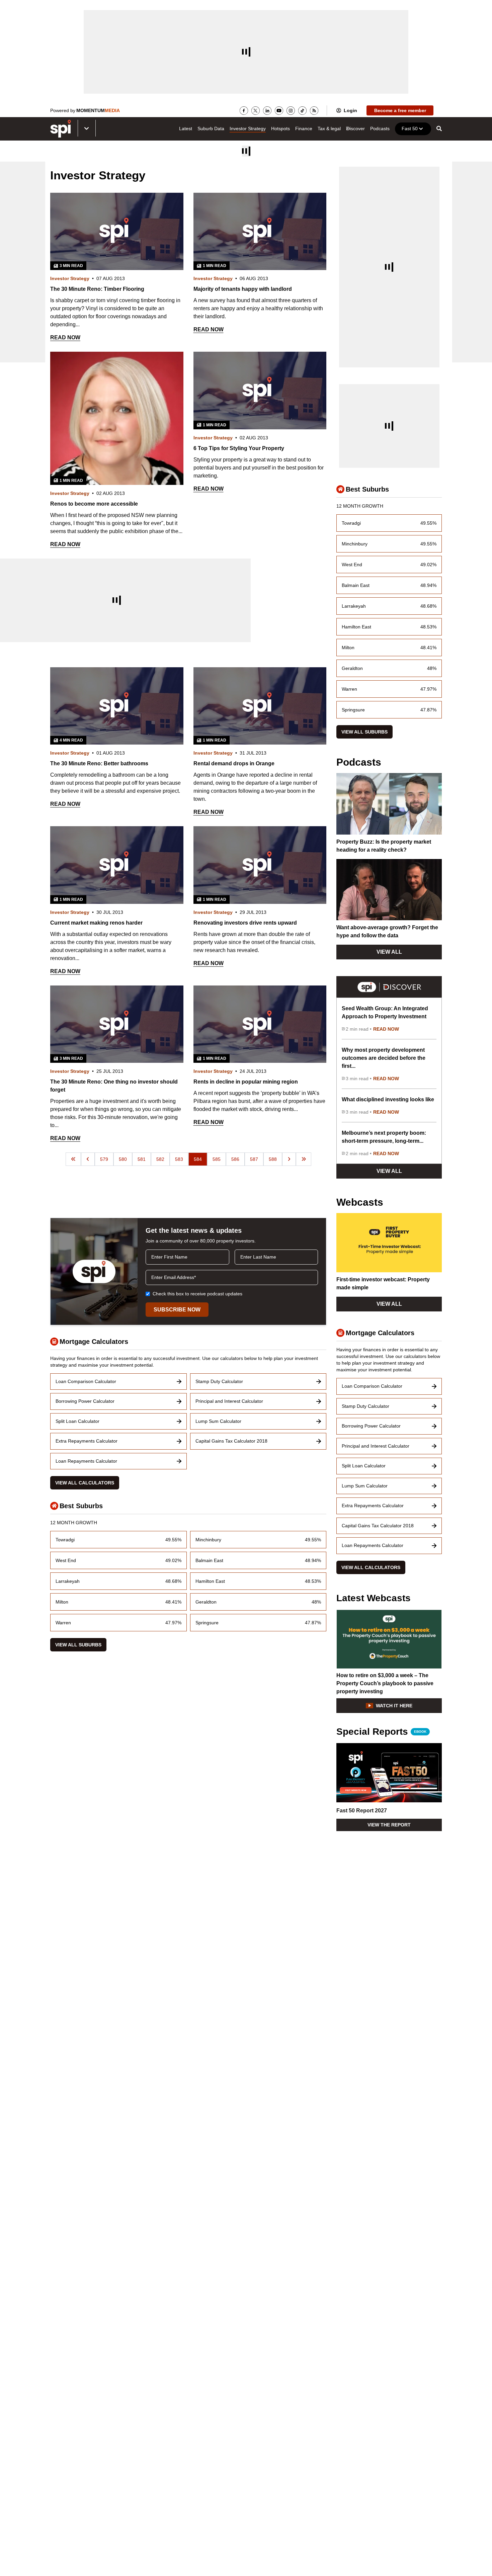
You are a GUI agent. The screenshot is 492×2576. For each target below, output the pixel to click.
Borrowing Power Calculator (85, 1401)
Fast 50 (410, 128)
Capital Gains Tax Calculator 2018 (231, 1441)
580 (123, 1159)
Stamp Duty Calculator (219, 1381)
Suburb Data (211, 128)
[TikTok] (302, 111)
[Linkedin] (267, 111)
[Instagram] (291, 111)
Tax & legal (329, 128)
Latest (186, 128)
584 (198, 1159)
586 (235, 1159)
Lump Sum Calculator (218, 1421)
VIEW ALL (389, 952)
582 (160, 1159)
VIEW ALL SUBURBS (78, 1645)
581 (142, 1159)
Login (350, 110)
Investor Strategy (248, 128)
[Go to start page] (73, 1159)
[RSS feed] (314, 111)
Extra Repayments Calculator (87, 1441)
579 (104, 1159)
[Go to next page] (289, 1159)
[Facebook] (244, 111)
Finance (304, 128)
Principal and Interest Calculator (229, 1401)
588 (273, 1159)
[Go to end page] (304, 1159)
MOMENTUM (98, 110)
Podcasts (380, 128)
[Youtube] (279, 111)
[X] (256, 111)
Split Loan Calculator (77, 1421)
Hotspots (280, 128)
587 (254, 1159)
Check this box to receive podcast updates (197, 1294)
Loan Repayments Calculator (86, 1461)
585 (217, 1159)
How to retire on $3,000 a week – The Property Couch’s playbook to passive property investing (385, 1683)
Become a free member (400, 110)
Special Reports (381, 1732)
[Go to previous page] (88, 1159)
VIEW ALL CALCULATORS (85, 1483)
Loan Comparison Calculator (86, 1381)
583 (179, 1159)
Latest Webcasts (374, 1598)
